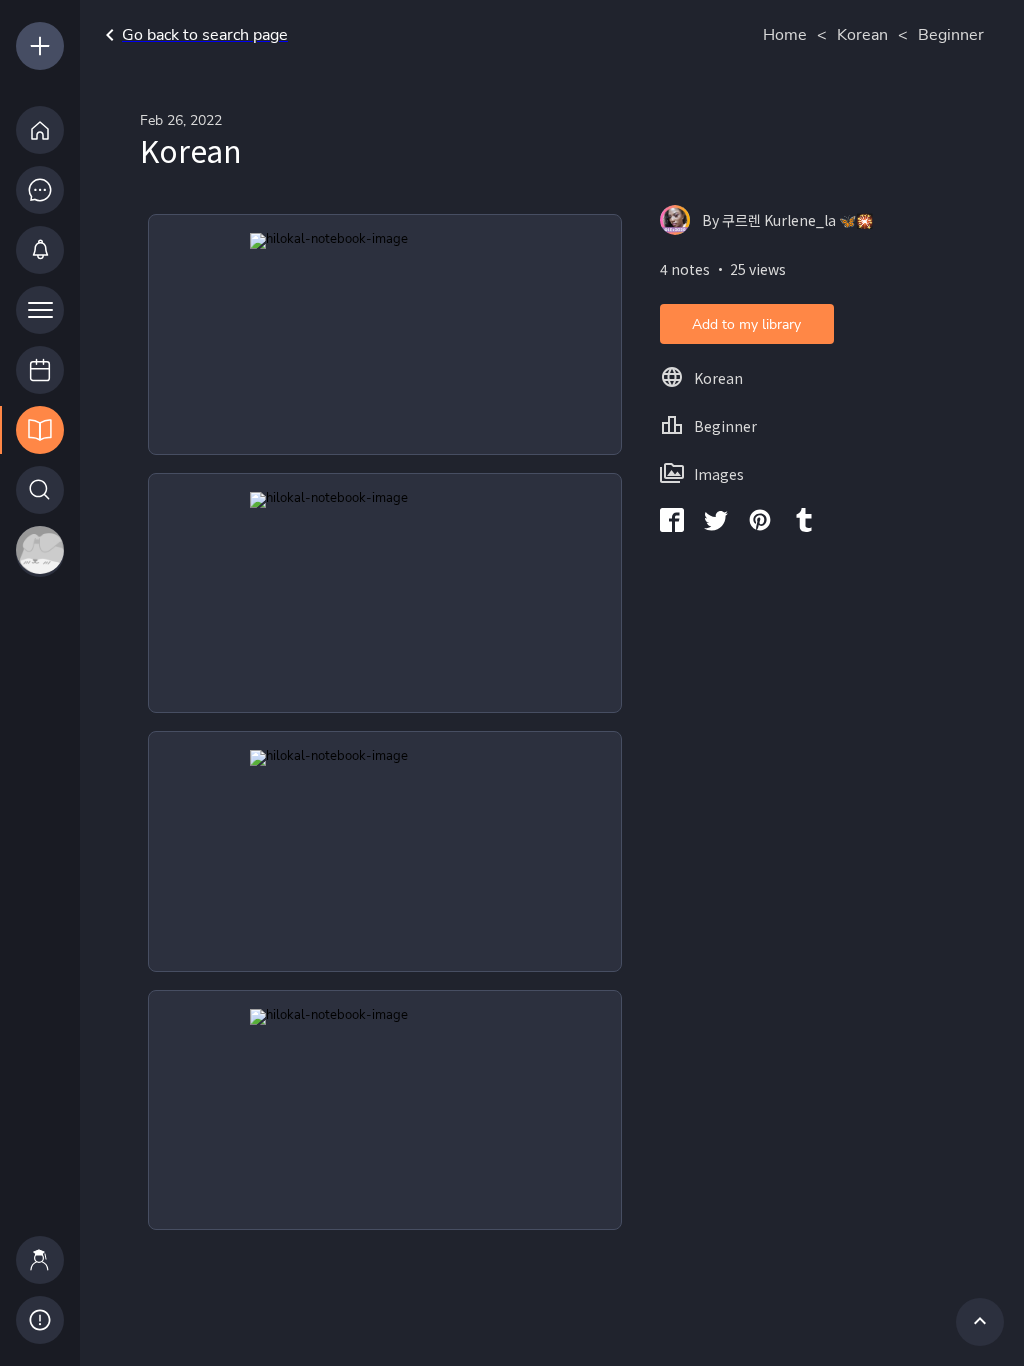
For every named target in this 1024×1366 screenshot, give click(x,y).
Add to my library (746, 324)
